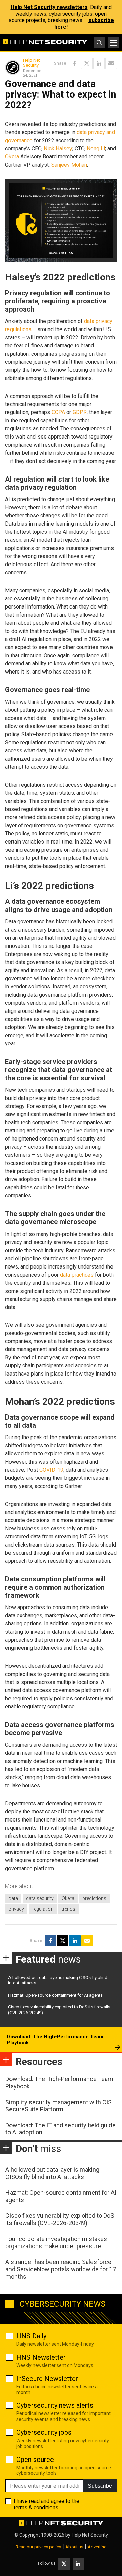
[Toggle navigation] (114, 43)
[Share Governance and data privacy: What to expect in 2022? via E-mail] (111, 63)
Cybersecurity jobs (44, 2432)
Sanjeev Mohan (69, 165)
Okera (12, 157)
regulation (43, 1909)
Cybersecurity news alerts (55, 2405)
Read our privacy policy (38, 2547)
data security (40, 1898)
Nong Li (96, 148)
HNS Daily (31, 2336)
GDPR (80, 412)
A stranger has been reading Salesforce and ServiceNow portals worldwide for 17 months (61, 2269)
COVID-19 (51, 1470)
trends (68, 1909)
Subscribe (100, 2486)
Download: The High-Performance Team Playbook (55, 2040)
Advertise (97, 2547)
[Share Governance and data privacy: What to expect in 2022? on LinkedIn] (99, 63)
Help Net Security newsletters (49, 7)
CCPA (58, 412)
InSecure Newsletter (47, 2379)
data (13, 1898)
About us (74, 2547)
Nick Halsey (58, 148)
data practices (77, 1275)
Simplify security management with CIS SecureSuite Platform (59, 2106)
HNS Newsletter (41, 2357)
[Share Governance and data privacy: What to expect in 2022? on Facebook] (75, 63)
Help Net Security (32, 63)
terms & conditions (36, 2507)
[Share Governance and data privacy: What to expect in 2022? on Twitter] (87, 63)
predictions (94, 1898)
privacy (16, 1909)
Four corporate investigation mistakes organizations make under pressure (56, 2243)
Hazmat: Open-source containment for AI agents (55, 1995)
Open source (35, 2460)
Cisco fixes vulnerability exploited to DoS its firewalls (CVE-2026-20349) (60, 2219)
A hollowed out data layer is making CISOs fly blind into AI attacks (52, 2173)
